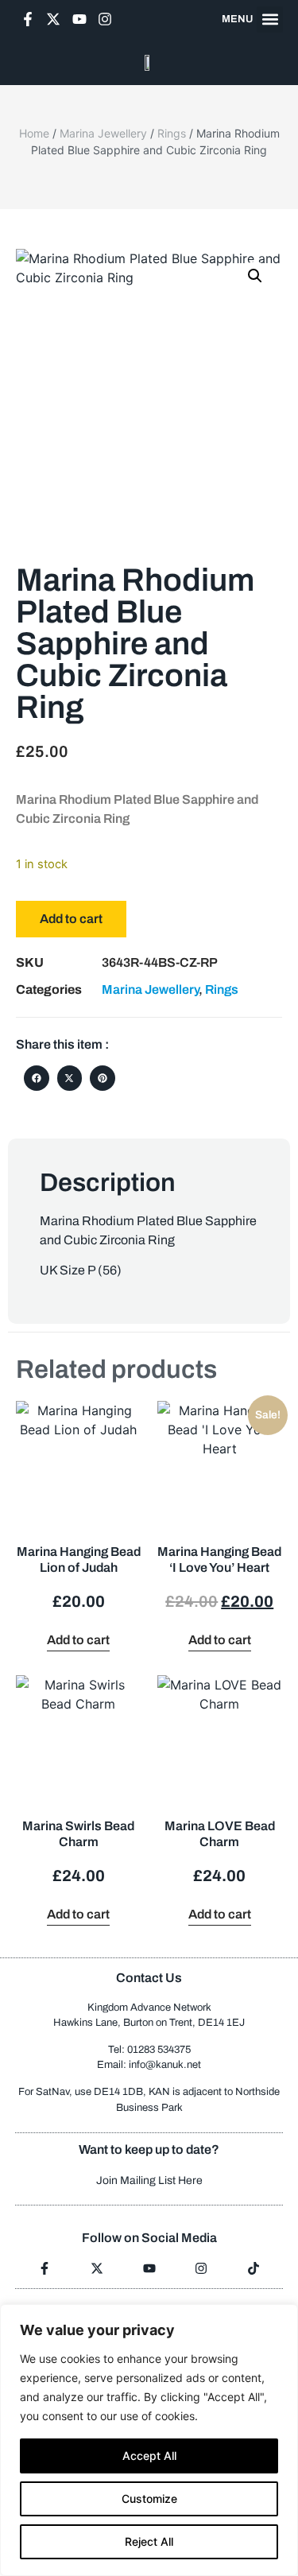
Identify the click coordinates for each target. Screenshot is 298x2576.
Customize (149, 2498)
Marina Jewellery (103, 133)
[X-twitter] (53, 19)
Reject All (149, 2541)
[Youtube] (79, 19)
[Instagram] (105, 19)
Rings (172, 133)
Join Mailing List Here (149, 2180)
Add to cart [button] (78, 1640)
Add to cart (71, 919)
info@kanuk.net (165, 2065)
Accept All (149, 2456)
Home (34, 133)
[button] (270, 19)
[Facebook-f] (28, 19)
